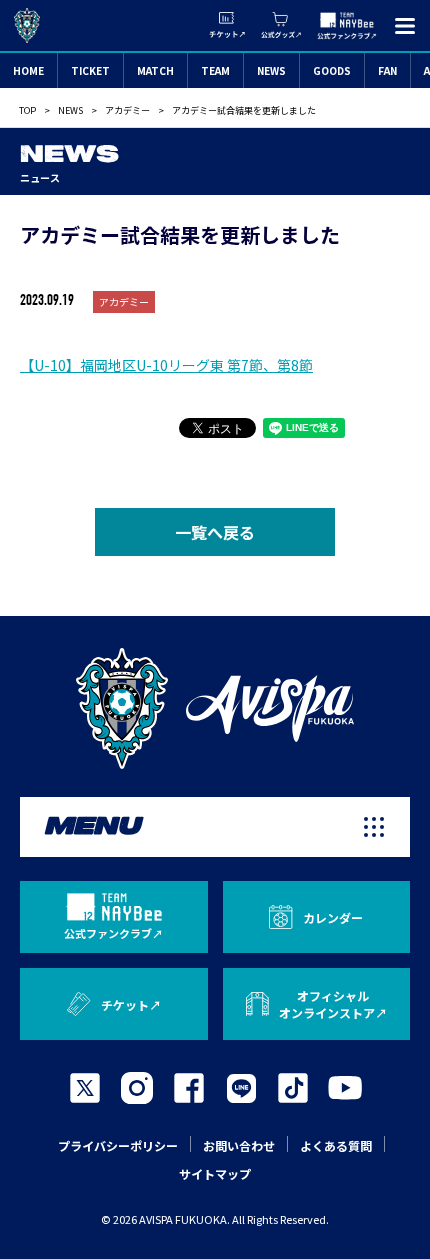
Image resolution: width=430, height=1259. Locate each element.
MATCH (155, 70)
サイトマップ (215, 1173)
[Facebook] (189, 1088)
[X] (85, 1088)
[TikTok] (293, 1088)
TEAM (215, 70)
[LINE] (241, 1088)
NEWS (271, 70)
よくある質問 (336, 1145)
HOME (28, 70)
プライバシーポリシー (118, 1145)
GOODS (332, 70)
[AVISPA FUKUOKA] (215, 708)
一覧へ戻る (215, 532)
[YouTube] (345, 1088)
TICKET (90, 70)
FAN (387, 70)
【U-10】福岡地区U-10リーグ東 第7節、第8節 (166, 365)
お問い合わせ (239, 1145)
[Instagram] (137, 1088)
